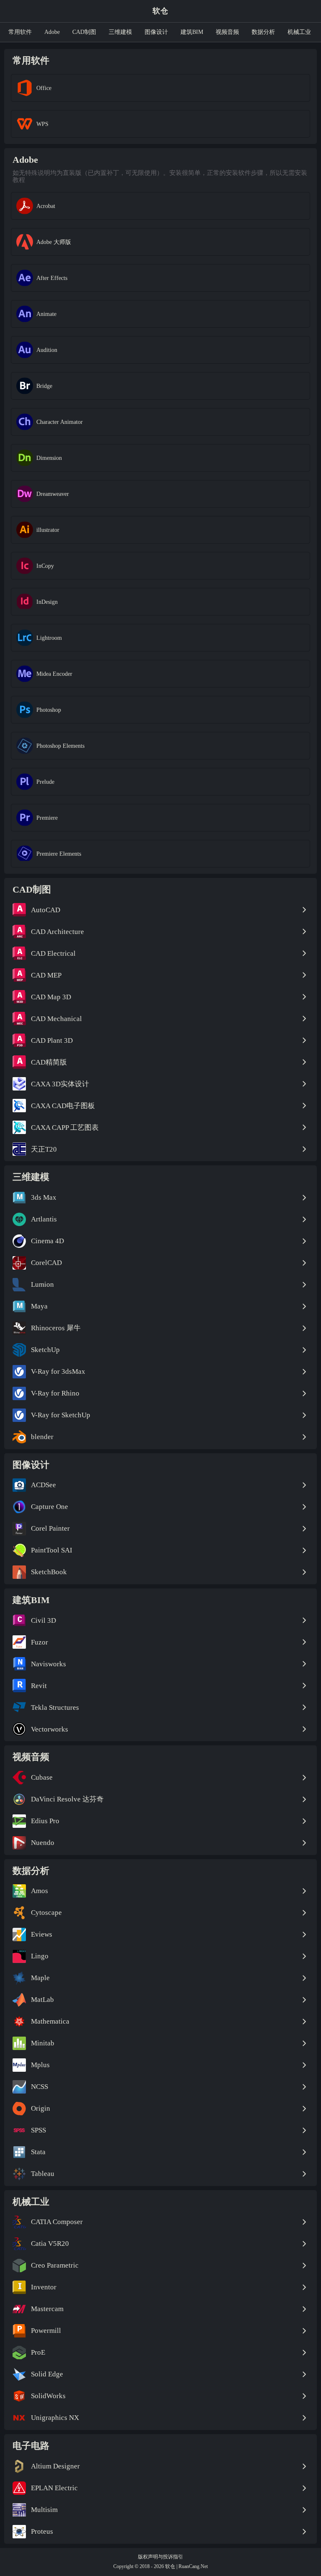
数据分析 (263, 32)
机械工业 (299, 32)
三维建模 (120, 32)
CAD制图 (84, 32)
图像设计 (156, 32)
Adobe (52, 32)
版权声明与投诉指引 (160, 2557)
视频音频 (227, 32)
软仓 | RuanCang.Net (186, 2566)
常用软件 (20, 32)
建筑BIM (192, 32)
